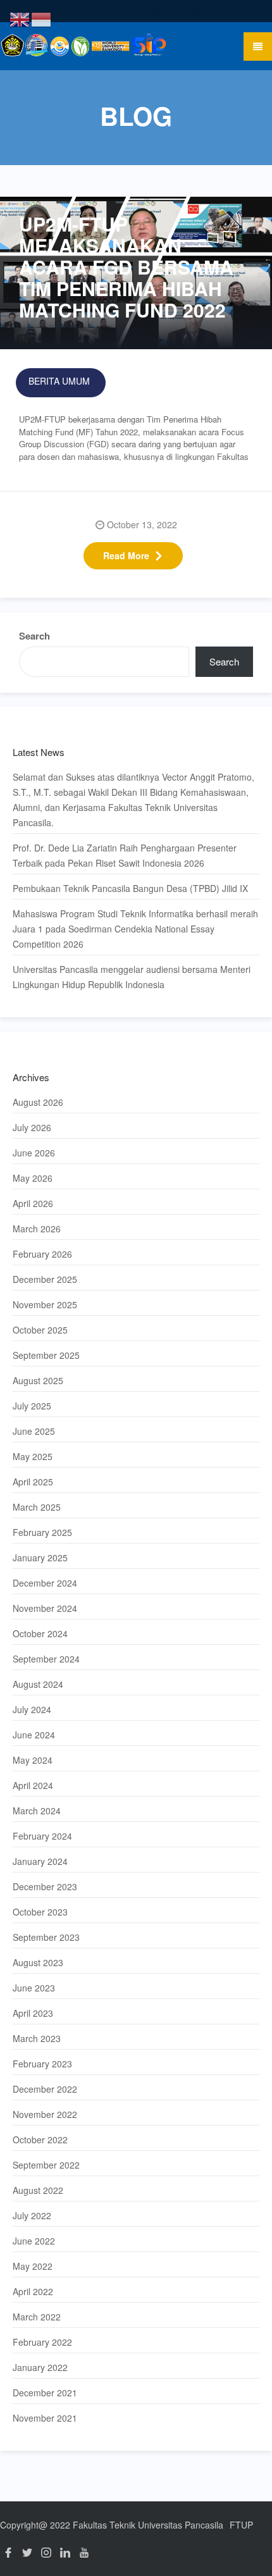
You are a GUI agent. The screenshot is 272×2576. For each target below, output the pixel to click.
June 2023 (34, 1988)
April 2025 (33, 1482)
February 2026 (42, 1254)
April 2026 (33, 1203)
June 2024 (34, 1735)
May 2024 (33, 1760)
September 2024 (46, 1659)
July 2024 (32, 1709)
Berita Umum (59, 381)
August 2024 (38, 1684)
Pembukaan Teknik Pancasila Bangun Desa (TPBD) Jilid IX (130, 888)
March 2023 (37, 2038)
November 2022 (45, 2114)
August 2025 (38, 1380)
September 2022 (46, 2165)
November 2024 (45, 1608)
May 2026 (33, 1178)
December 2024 (45, 1583)
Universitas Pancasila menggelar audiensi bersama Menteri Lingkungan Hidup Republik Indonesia (132, 977)
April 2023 (33, 2013)
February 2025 (42, 1532)
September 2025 (46, 1355)
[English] (20, 18)
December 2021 (45, 2393)
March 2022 (37, 2317)
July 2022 (32, 2215)
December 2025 (45, 1279)
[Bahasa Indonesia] (42, 18)
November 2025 (45, 1304)
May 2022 (33, 2266)
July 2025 (32, 1406)
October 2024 (40, 1633)
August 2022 (38, 2190)
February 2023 (42, 2064)
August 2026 (38, 1102)
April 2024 (33, 1785)
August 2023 (38, 1962)
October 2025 (40, 1330)
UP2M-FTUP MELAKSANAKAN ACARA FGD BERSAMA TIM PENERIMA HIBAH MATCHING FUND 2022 (126, 267)
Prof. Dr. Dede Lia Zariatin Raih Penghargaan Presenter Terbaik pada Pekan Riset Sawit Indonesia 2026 (125, 855)
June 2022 (34, 2241)
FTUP (241, 2525)
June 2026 (34, 1153)
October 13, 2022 (142, 524)
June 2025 (34, 1431)
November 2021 (45, 2418)
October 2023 (40, 1912)
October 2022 (40, 2139)
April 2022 (33, 2291)
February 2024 (42, 1836)
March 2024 (37, 1811)
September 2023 (46, 1937)
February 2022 (42, 2342)
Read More (126, 555)
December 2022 (45, 2089)
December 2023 (45, 1886)
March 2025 (37, 1507)
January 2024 (40, 1861)
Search (34, 636)
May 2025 (33, 1456)
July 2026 (32, 1127)
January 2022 (40, 2367)
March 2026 (37, 1229)
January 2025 (40, 1557)
